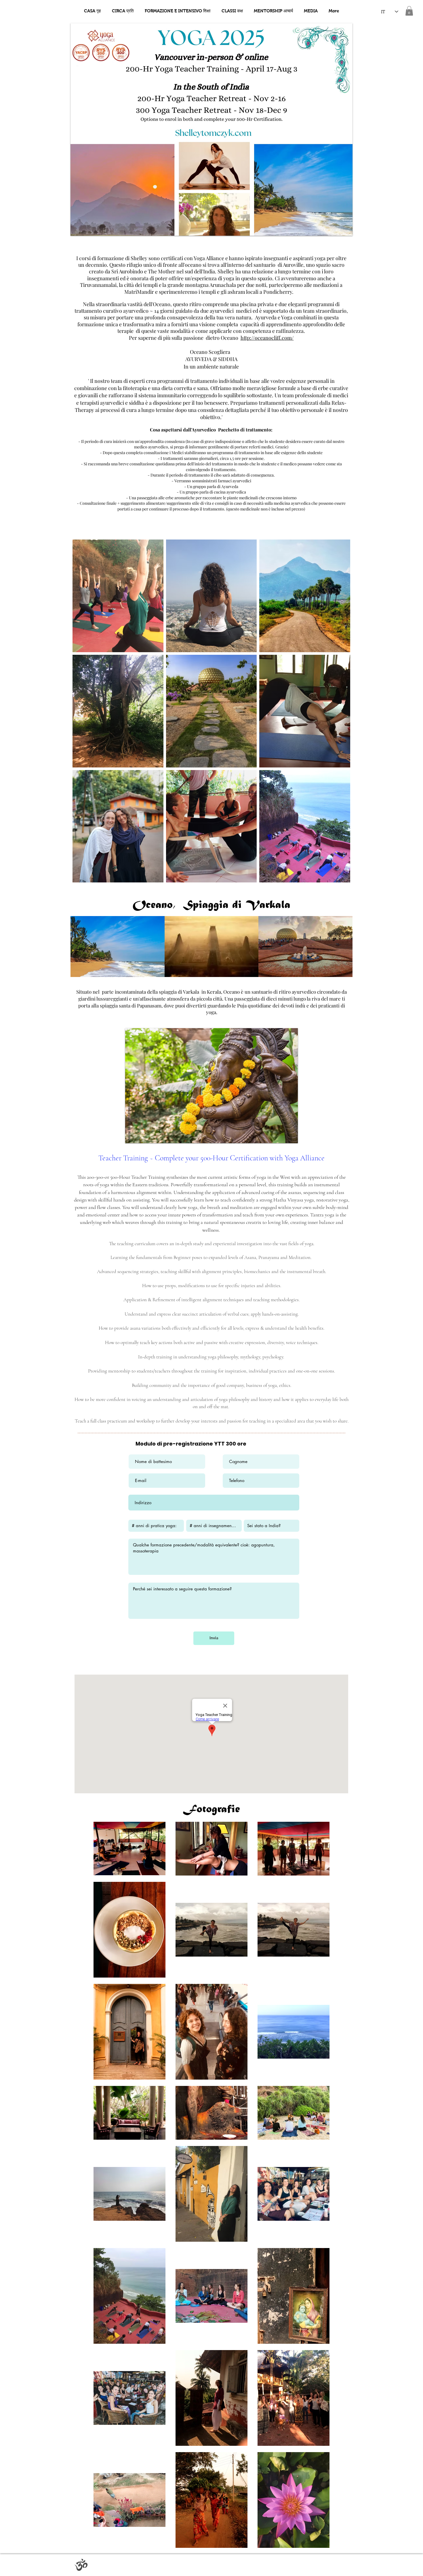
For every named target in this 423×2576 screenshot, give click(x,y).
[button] (409, 11)
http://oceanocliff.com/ (267, 338)
